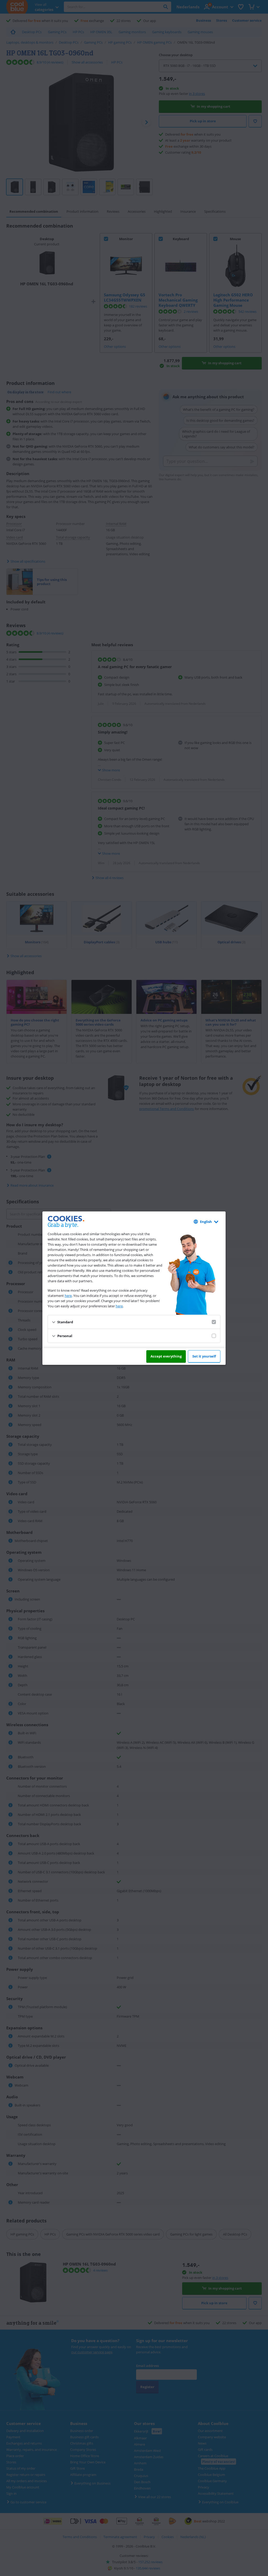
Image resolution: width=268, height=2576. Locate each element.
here (68, 1296)
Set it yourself (204, 1356)
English (206, 1222)
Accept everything (166, 1356)
